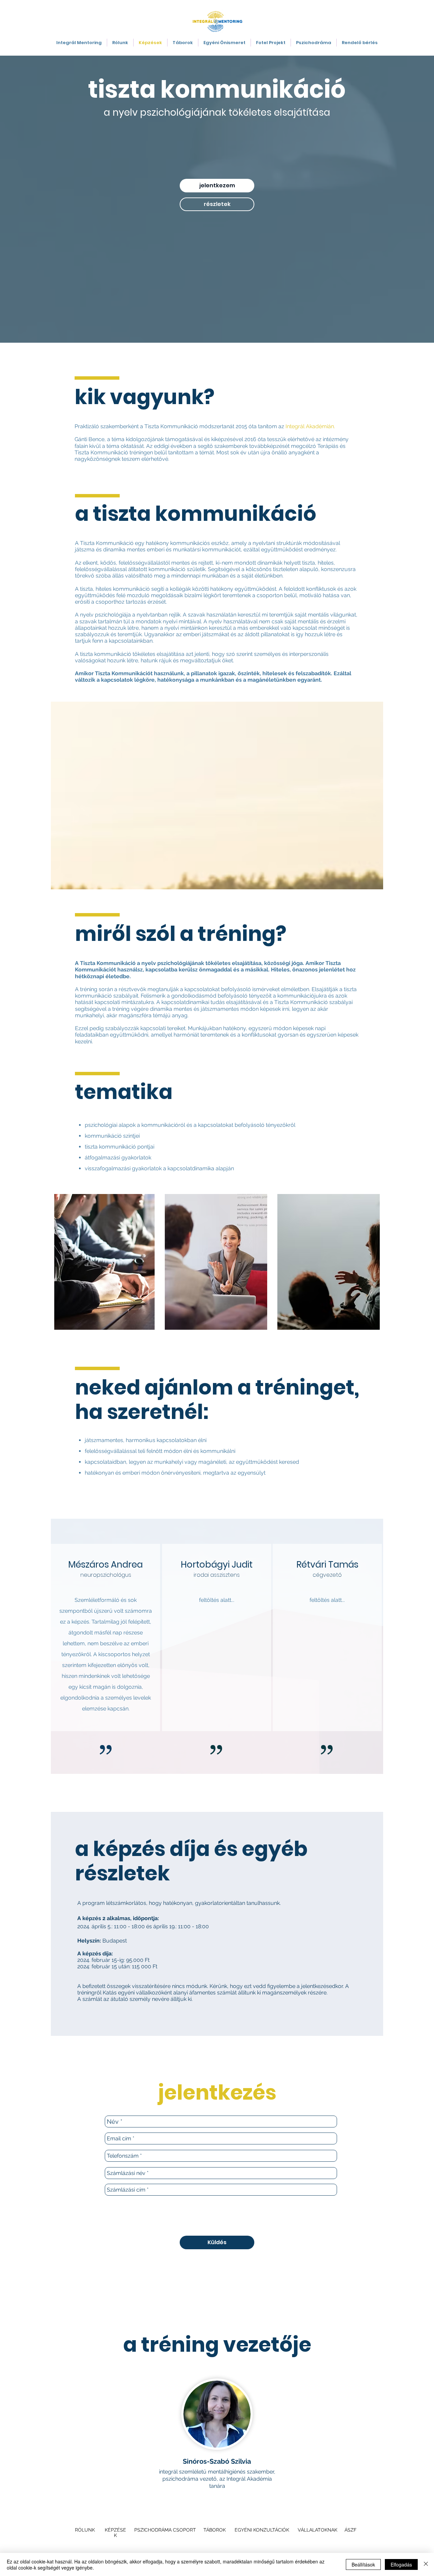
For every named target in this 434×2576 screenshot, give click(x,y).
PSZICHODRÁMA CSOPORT (165, 2530)
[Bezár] (426, 2564)
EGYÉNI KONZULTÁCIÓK (262, 2530)
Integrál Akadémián (310, 426)
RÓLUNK (86, 2530)
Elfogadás (401, 2564)
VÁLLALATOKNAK (318, 2530)
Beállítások (363, 2564)
